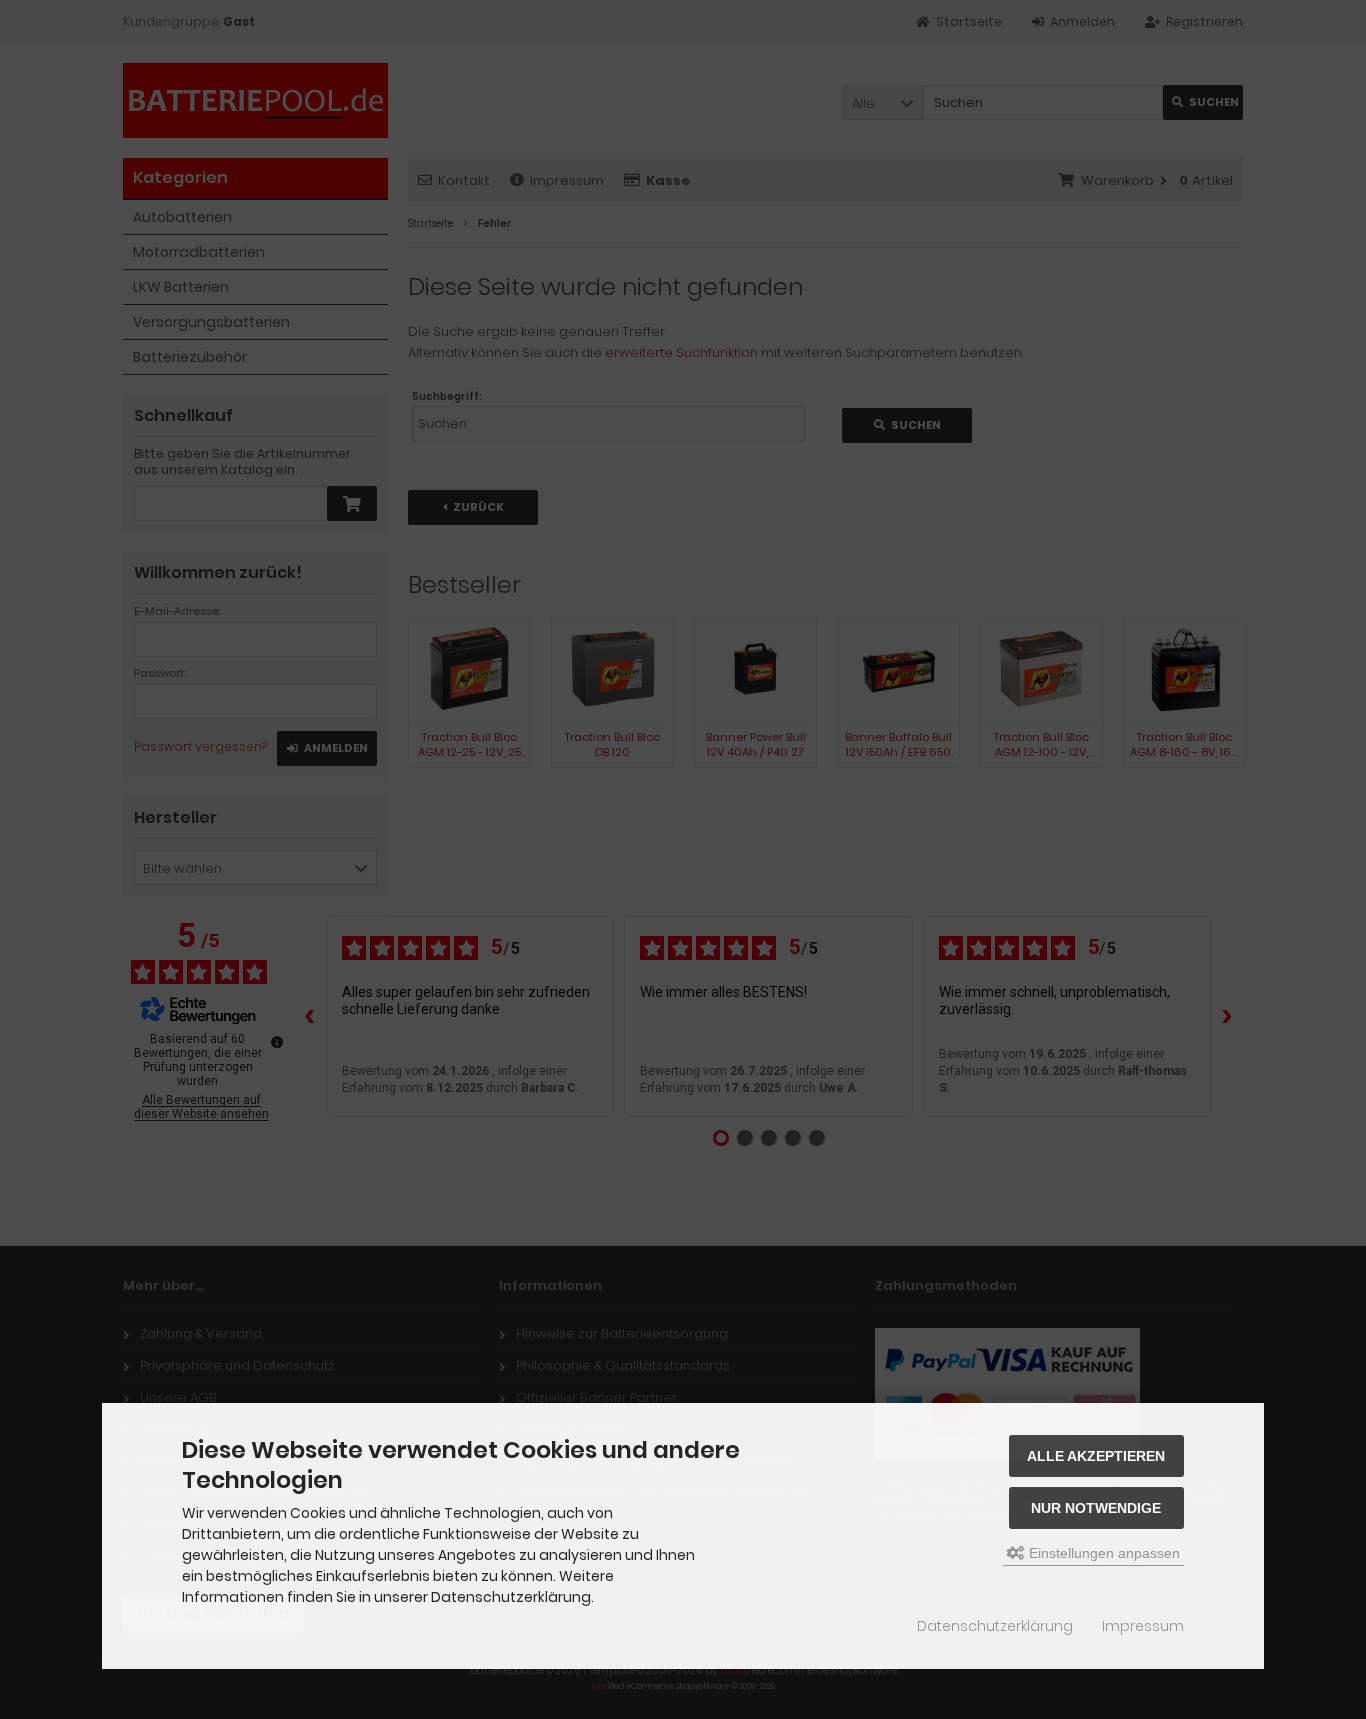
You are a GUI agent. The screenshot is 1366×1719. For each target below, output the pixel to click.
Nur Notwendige (1096, 1508)
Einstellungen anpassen (1102, 1553)
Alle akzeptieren (1096, 1456)
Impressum (1143, 1626)
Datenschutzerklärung (995, 1626)
